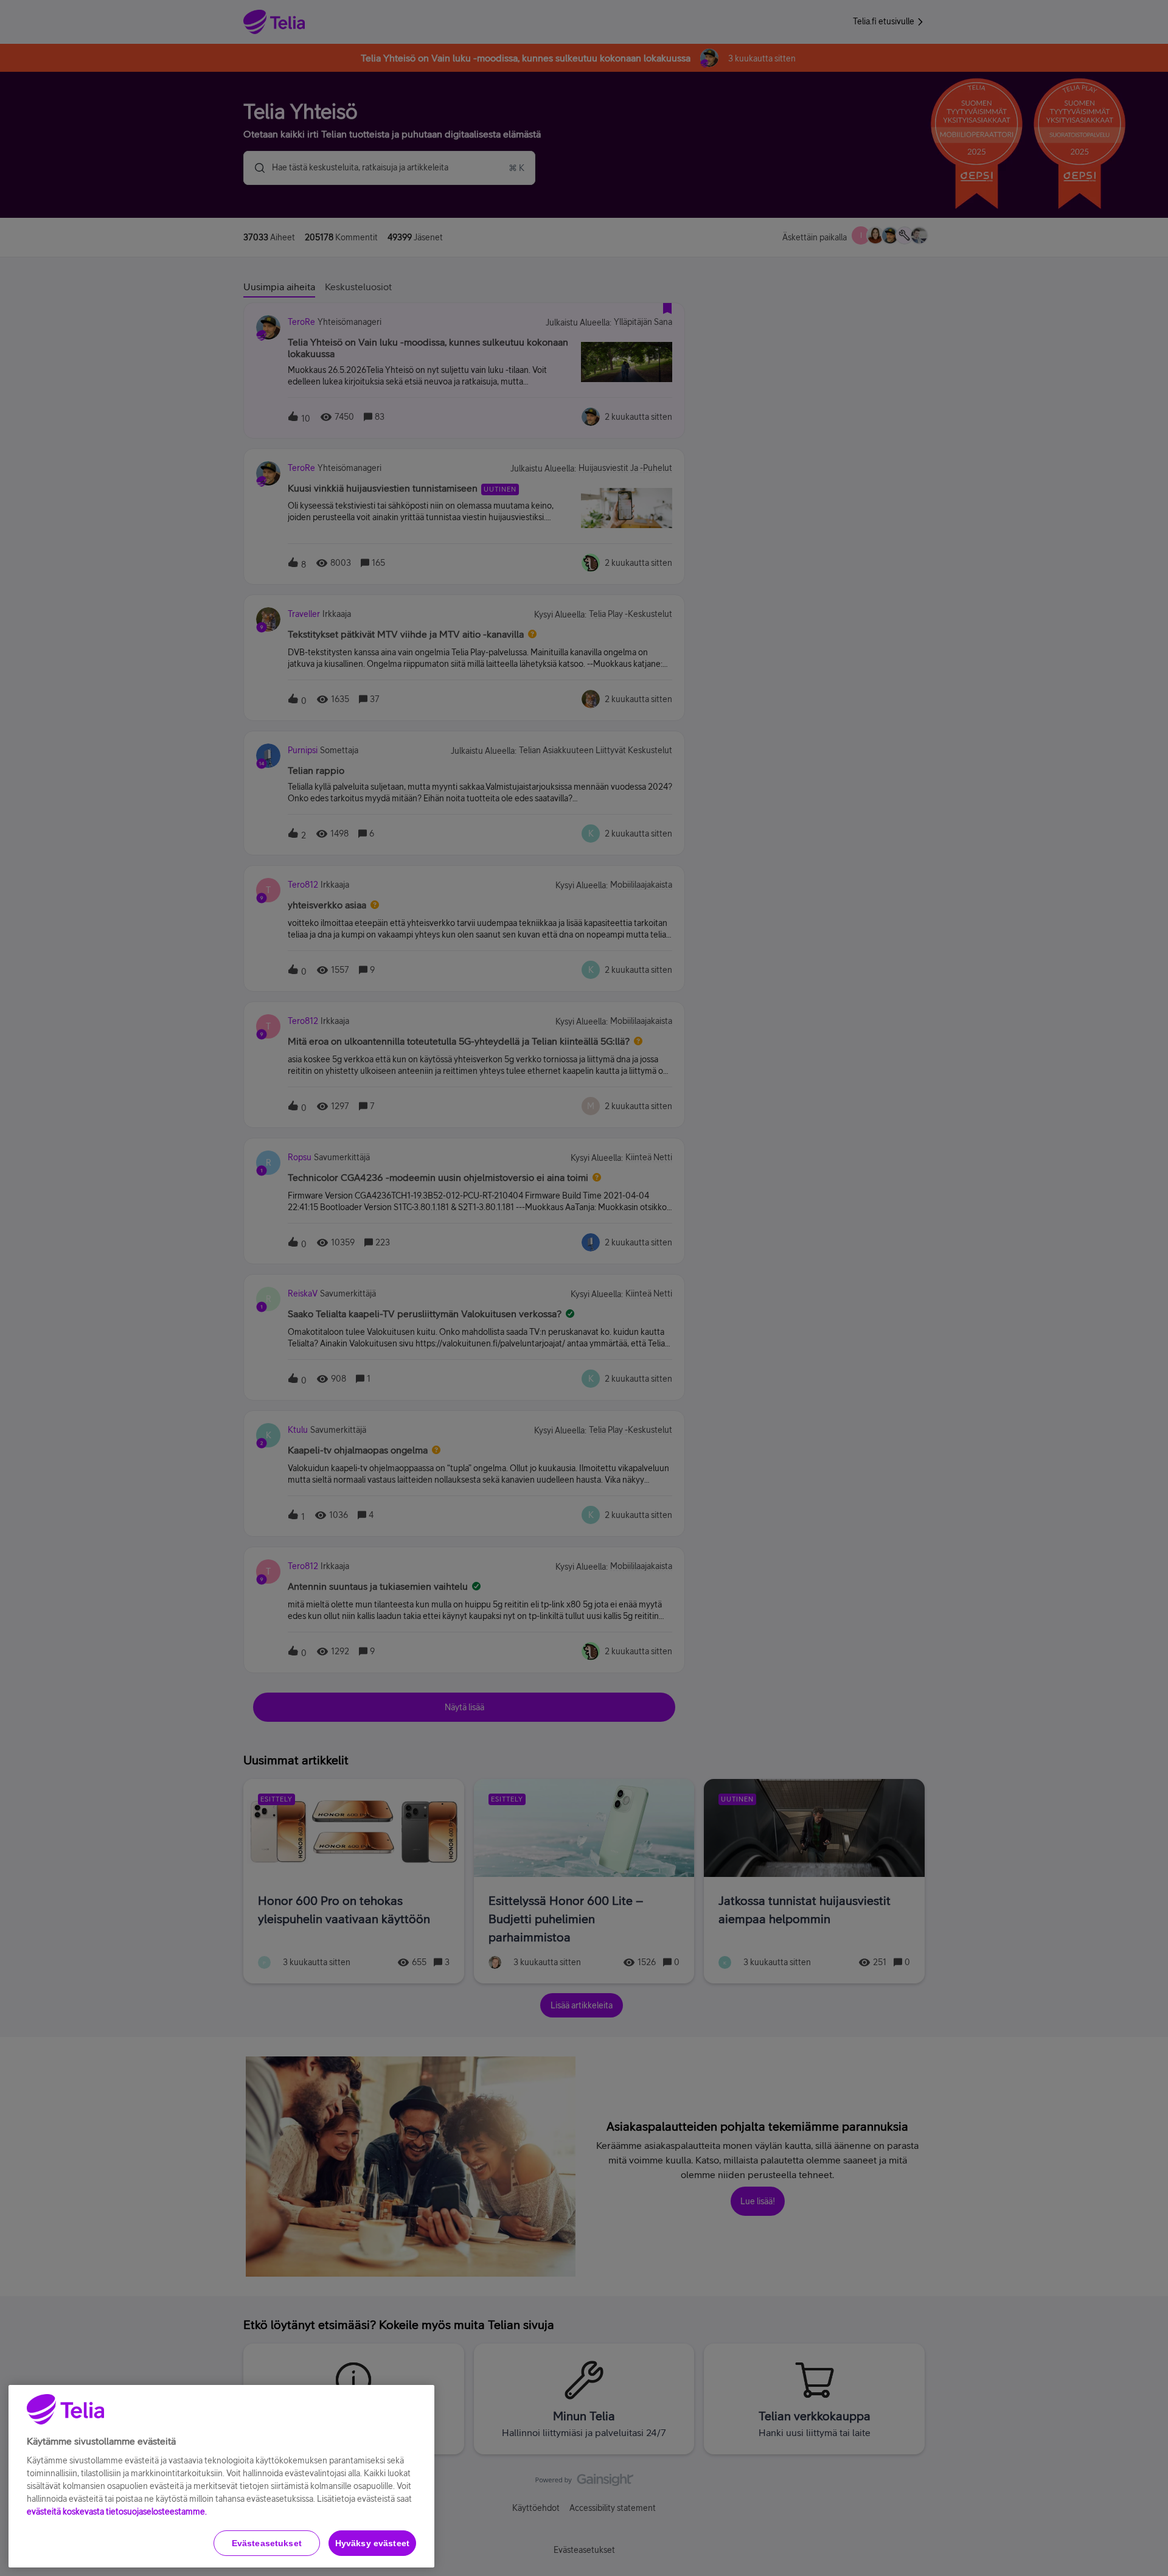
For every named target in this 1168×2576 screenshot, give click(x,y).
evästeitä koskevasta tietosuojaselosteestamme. (117, 2512)
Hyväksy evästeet (372, 2543)
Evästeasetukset (267, 2543)
